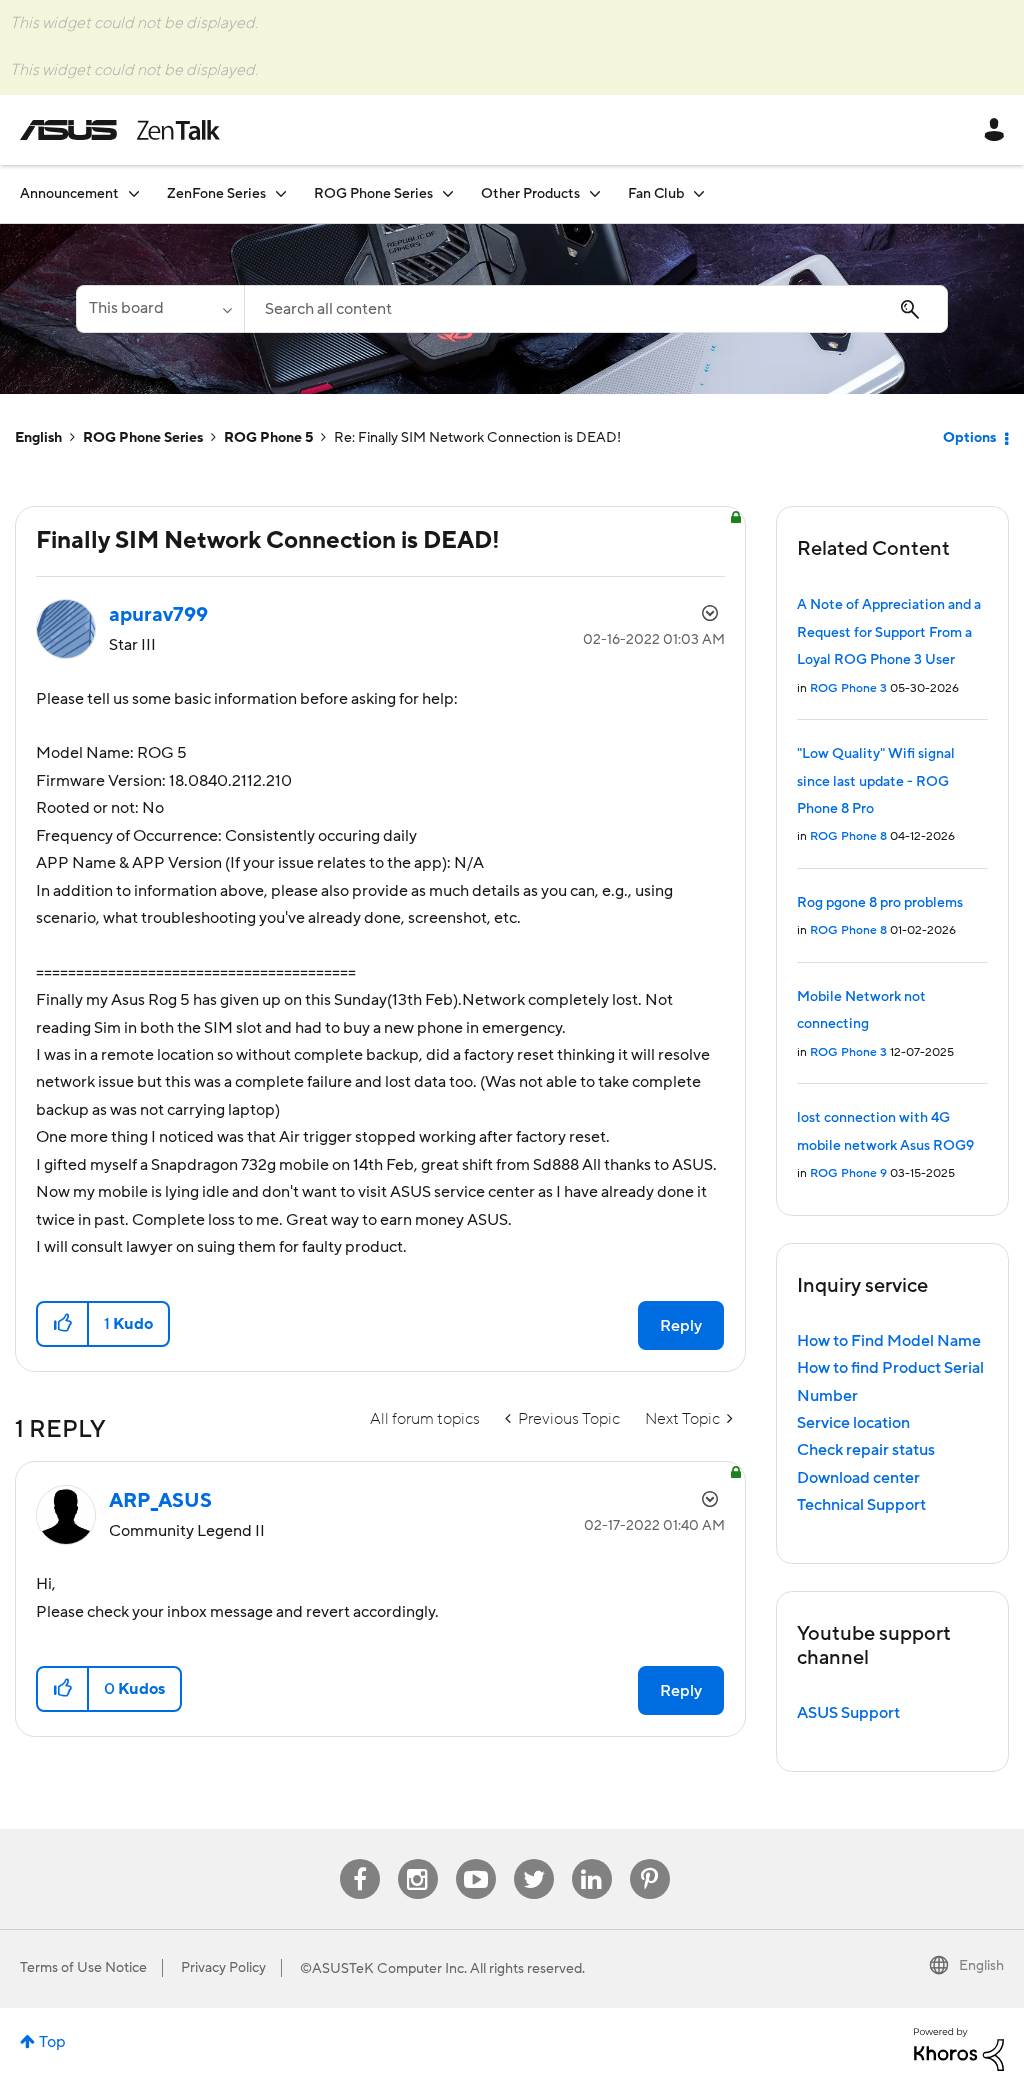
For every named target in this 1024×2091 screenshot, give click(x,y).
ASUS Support (848, 1713)
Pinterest (650, 1859)
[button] (63, 1324)
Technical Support (861, 1505)
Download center (858, 1478)
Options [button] (969, 438)
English (38, 438)
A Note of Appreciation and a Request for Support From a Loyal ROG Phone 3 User (889, 632)
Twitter (533, 1859)
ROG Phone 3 (848, 688)
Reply (681, 1326)
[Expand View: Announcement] (134, 193)
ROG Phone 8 (848, 836)
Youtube (476, 1859)
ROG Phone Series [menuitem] (373, 194)
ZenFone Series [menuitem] (216, 194)
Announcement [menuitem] (69, 194)
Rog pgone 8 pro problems (880, 903)
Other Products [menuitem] (530, 194)
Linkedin (592, 1859)
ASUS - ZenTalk (120, 130)
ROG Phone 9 (848, 1173)
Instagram (417, 1859)
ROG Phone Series (143, 438)
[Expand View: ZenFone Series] (281, 193)
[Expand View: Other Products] (595, 193)
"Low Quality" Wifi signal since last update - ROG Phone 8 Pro (876, 781)
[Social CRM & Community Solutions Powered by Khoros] (959, 2048)
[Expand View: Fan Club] (699, 193)
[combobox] (596, 309)
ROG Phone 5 (268, 438)
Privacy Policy (223, 1968)
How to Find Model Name (889, 1341)
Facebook (360, 1859)
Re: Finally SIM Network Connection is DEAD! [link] (477, 438)
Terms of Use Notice (83, 1968)
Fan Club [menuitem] (656, 194)
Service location (853, 1423)
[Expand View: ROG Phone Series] (448, 193)
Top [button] (52, 2042)
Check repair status (866, 1450)
